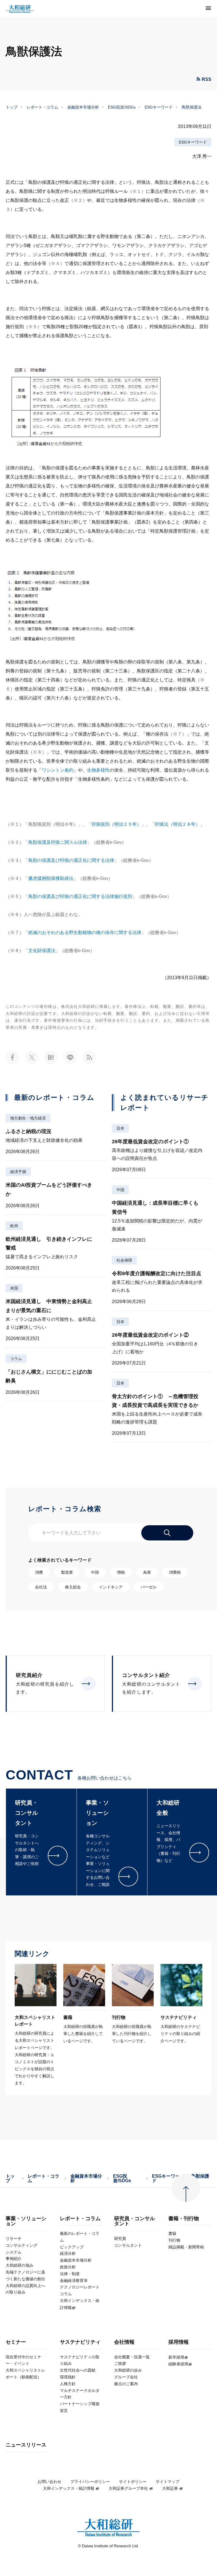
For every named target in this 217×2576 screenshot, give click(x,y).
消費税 (175, 1572)
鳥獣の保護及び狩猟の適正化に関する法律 (71, 860)
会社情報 (124, 2342)
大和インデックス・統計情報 (69, 2488)
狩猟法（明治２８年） (177, 824)
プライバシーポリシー (90, 2482)
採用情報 (179, 2342)
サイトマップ (168, 2482)
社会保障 (124, 1260)
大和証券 (170, 2488)
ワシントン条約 (58, 770)
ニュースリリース (26, 2445)
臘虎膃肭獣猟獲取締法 (51, 878)
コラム (16, 1359)
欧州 (14, 1226)
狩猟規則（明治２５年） (116, 824)
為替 (147, 1572)
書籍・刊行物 (184, 2219)
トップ (12, 107)
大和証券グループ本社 (128, 2488)
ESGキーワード (159, 107)
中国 (120, 1190)
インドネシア (111, 1587)
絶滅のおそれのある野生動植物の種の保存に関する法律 (85, 932)
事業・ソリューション (26, 2221)
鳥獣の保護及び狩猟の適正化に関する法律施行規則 (80, 896)
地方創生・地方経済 (28, 1118)
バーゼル (149, 1587)
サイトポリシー (133, 2482)
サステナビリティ (80, 2342)
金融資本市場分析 (83, 107)
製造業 (67, 1572)
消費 (39, 1572)
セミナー (16, 2342)
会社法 (41, 1587)
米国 (14, 1288)
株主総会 (73, 1587)
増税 (121, 1572)
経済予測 (18, 1172)
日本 (120, 1128)
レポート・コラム (42, 107)
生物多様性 (98, 770)
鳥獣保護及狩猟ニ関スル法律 (58, 842)
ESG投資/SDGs (122, 107)
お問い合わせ (49, 2482)
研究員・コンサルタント (134, 2221)
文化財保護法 (42, 951)
